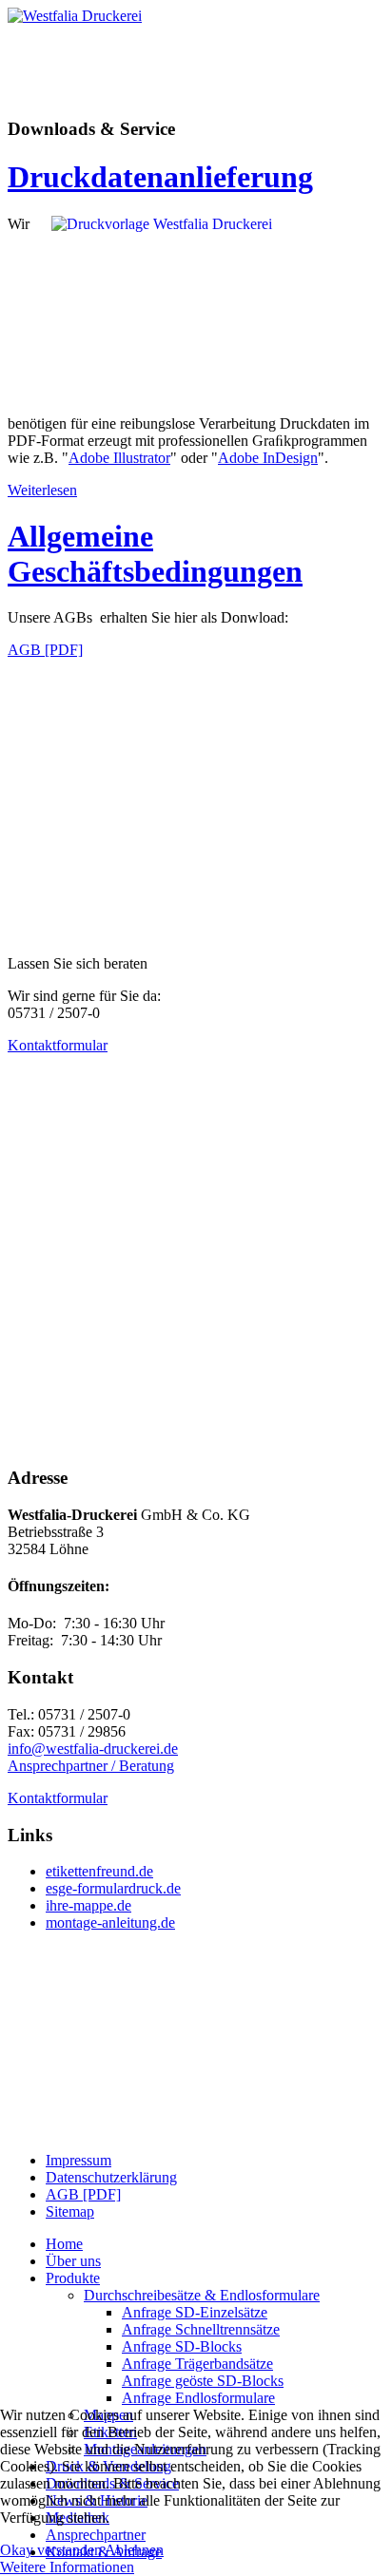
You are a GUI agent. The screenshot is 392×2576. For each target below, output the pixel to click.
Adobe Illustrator (119, 458)
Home (64, 2244)
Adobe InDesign (268, 458)
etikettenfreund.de (99, 1871)
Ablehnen (134, 2550)
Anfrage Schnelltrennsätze (201, 2329)
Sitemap (70, 2211)
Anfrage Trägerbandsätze (197, 2364)
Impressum (78, 2160)
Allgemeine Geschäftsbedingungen (155, 554)
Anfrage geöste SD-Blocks (203, 2381)
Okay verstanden (51, 2550)
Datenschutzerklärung (111, 2177)
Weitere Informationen (67, 2567)
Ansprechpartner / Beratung (91, 1766)
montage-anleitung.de (110, 1922)
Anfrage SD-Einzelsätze (195, 2312)
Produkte (73, 2278)
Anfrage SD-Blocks (182, 2346)
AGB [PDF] (45, 650)
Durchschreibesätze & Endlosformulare (202, 2295)
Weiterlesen (42, 490)
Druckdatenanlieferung (160, 177)
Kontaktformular (58, 1045)
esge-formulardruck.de (113, 1888)
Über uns (73, 2261)
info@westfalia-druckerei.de (93, 1749)
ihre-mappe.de (88, 1905)
